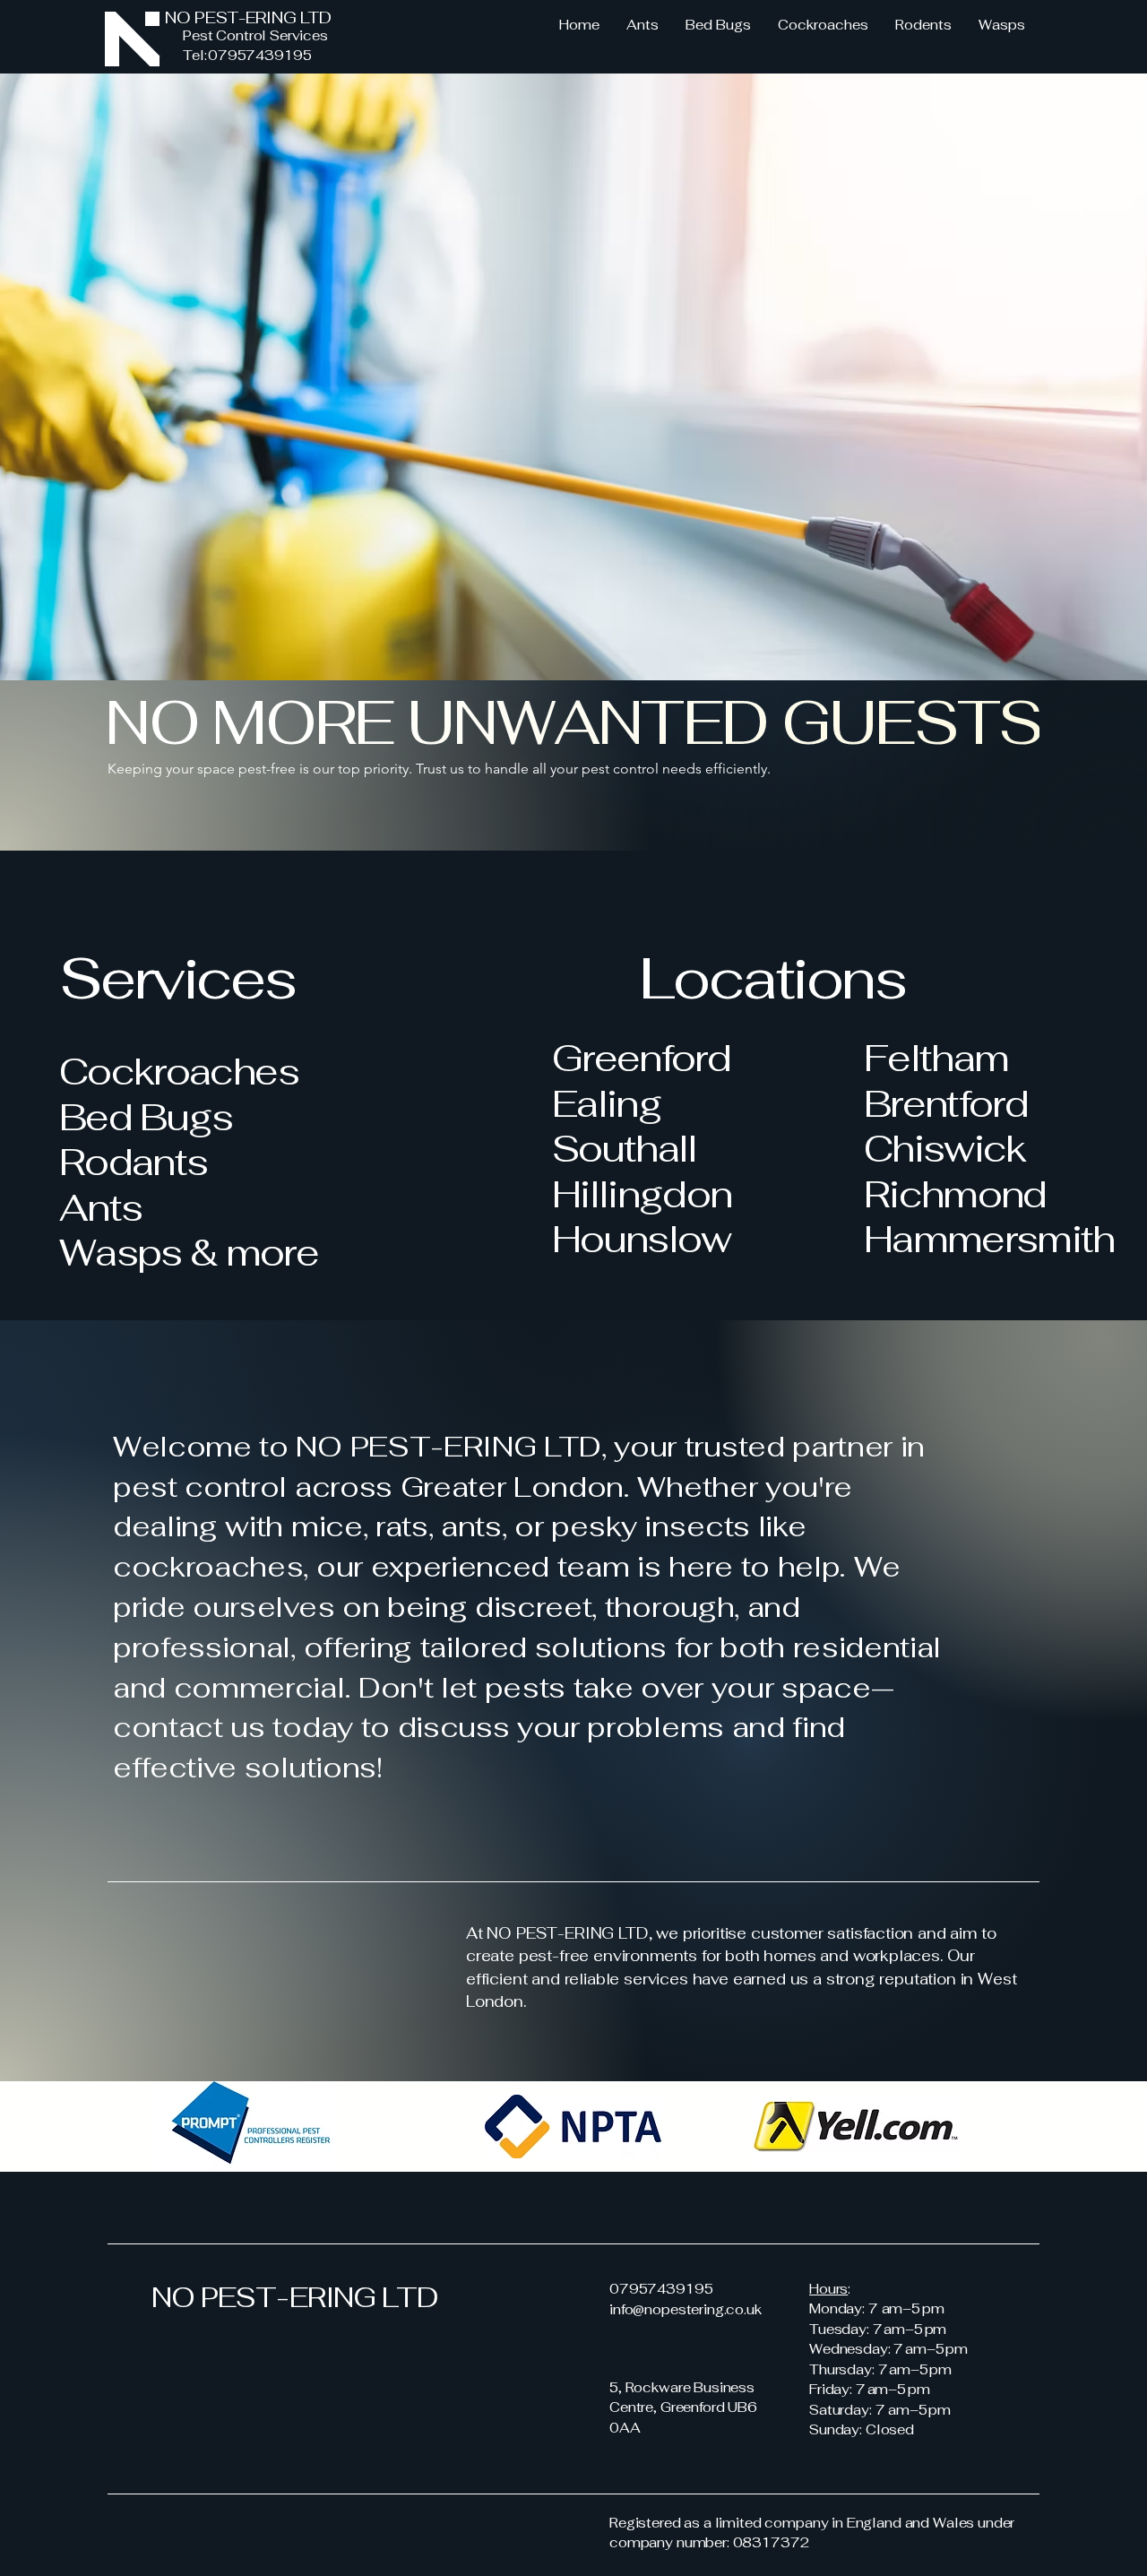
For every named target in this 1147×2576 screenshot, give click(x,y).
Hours (828, 2289)
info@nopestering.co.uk (686, 2309)
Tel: (196, 55)
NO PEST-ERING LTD (248, 17)
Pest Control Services (255, 35)
